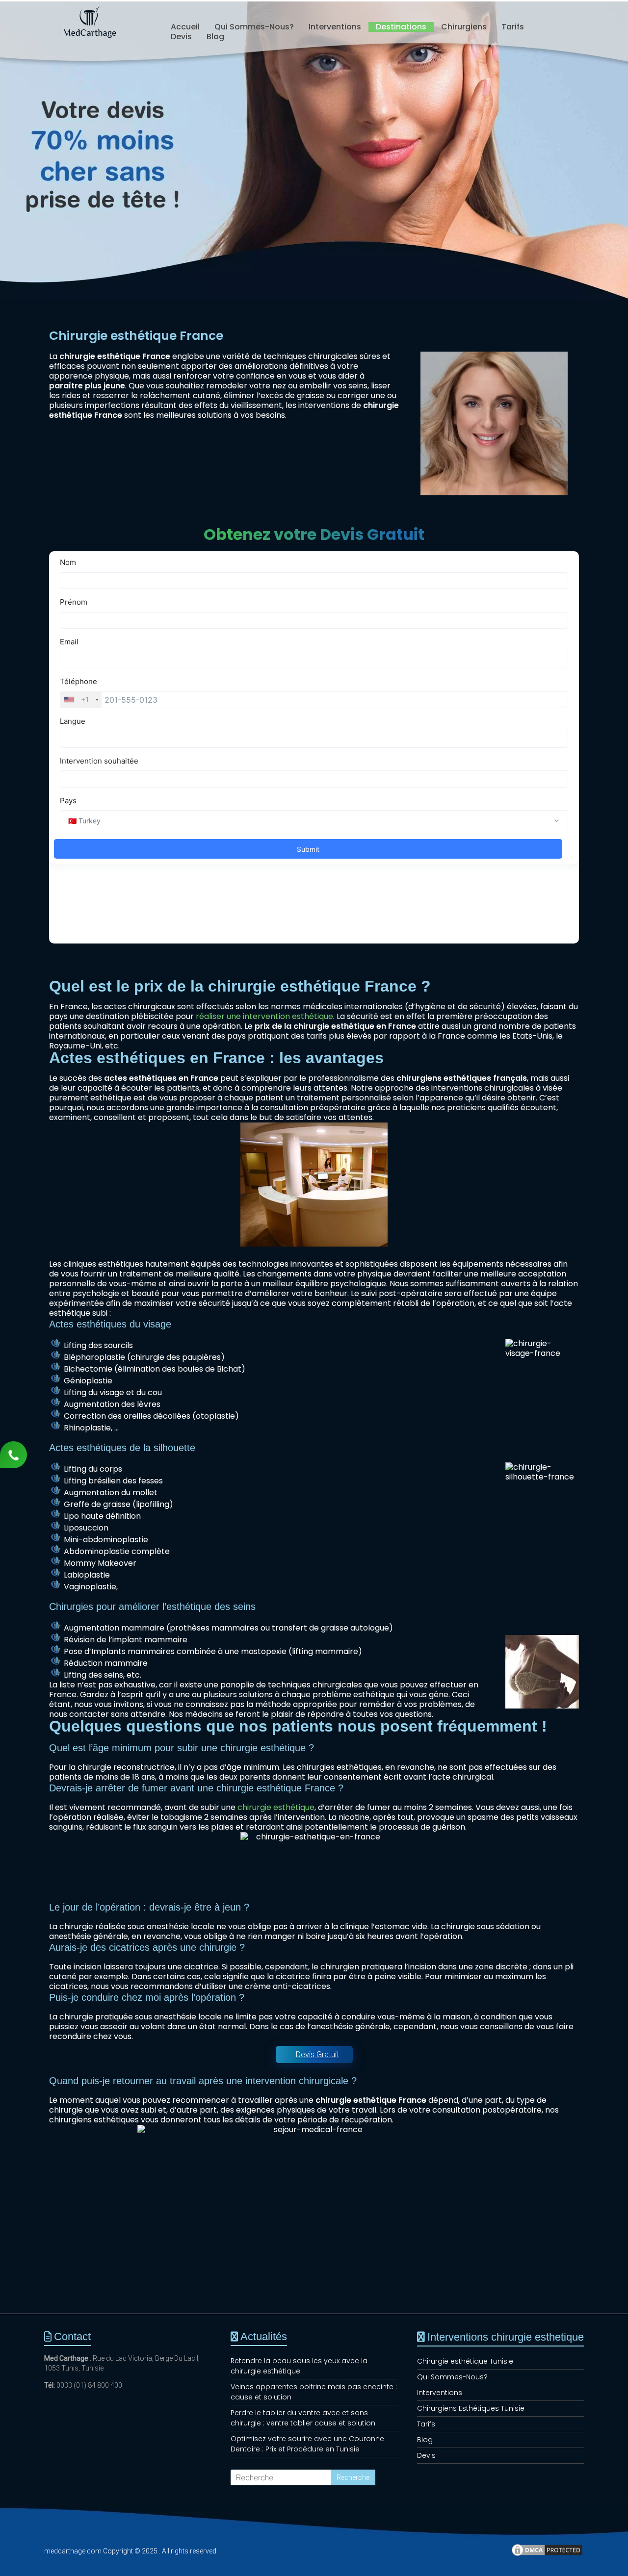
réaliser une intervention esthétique (264, 1016)
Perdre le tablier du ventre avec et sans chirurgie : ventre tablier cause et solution (303, 2418)
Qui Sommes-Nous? (254, 27)
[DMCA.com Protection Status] (547, 2554)
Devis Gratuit (317, 2054)
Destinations (401, 27)
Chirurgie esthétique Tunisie (465, 2361)
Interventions (335, 27)
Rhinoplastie (87, 1428)
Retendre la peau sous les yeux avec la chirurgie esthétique (299, 2366)
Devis (181, 37)
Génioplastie (88, 1381)
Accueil (185, 27)
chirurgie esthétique (276, 1807)
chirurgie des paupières (176, 1357)
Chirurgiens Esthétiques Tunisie (471, 2408)
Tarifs (513, 27)
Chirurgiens (464, 27)
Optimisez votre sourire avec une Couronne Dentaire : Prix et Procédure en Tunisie (307, 2444)
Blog (215, 37)
